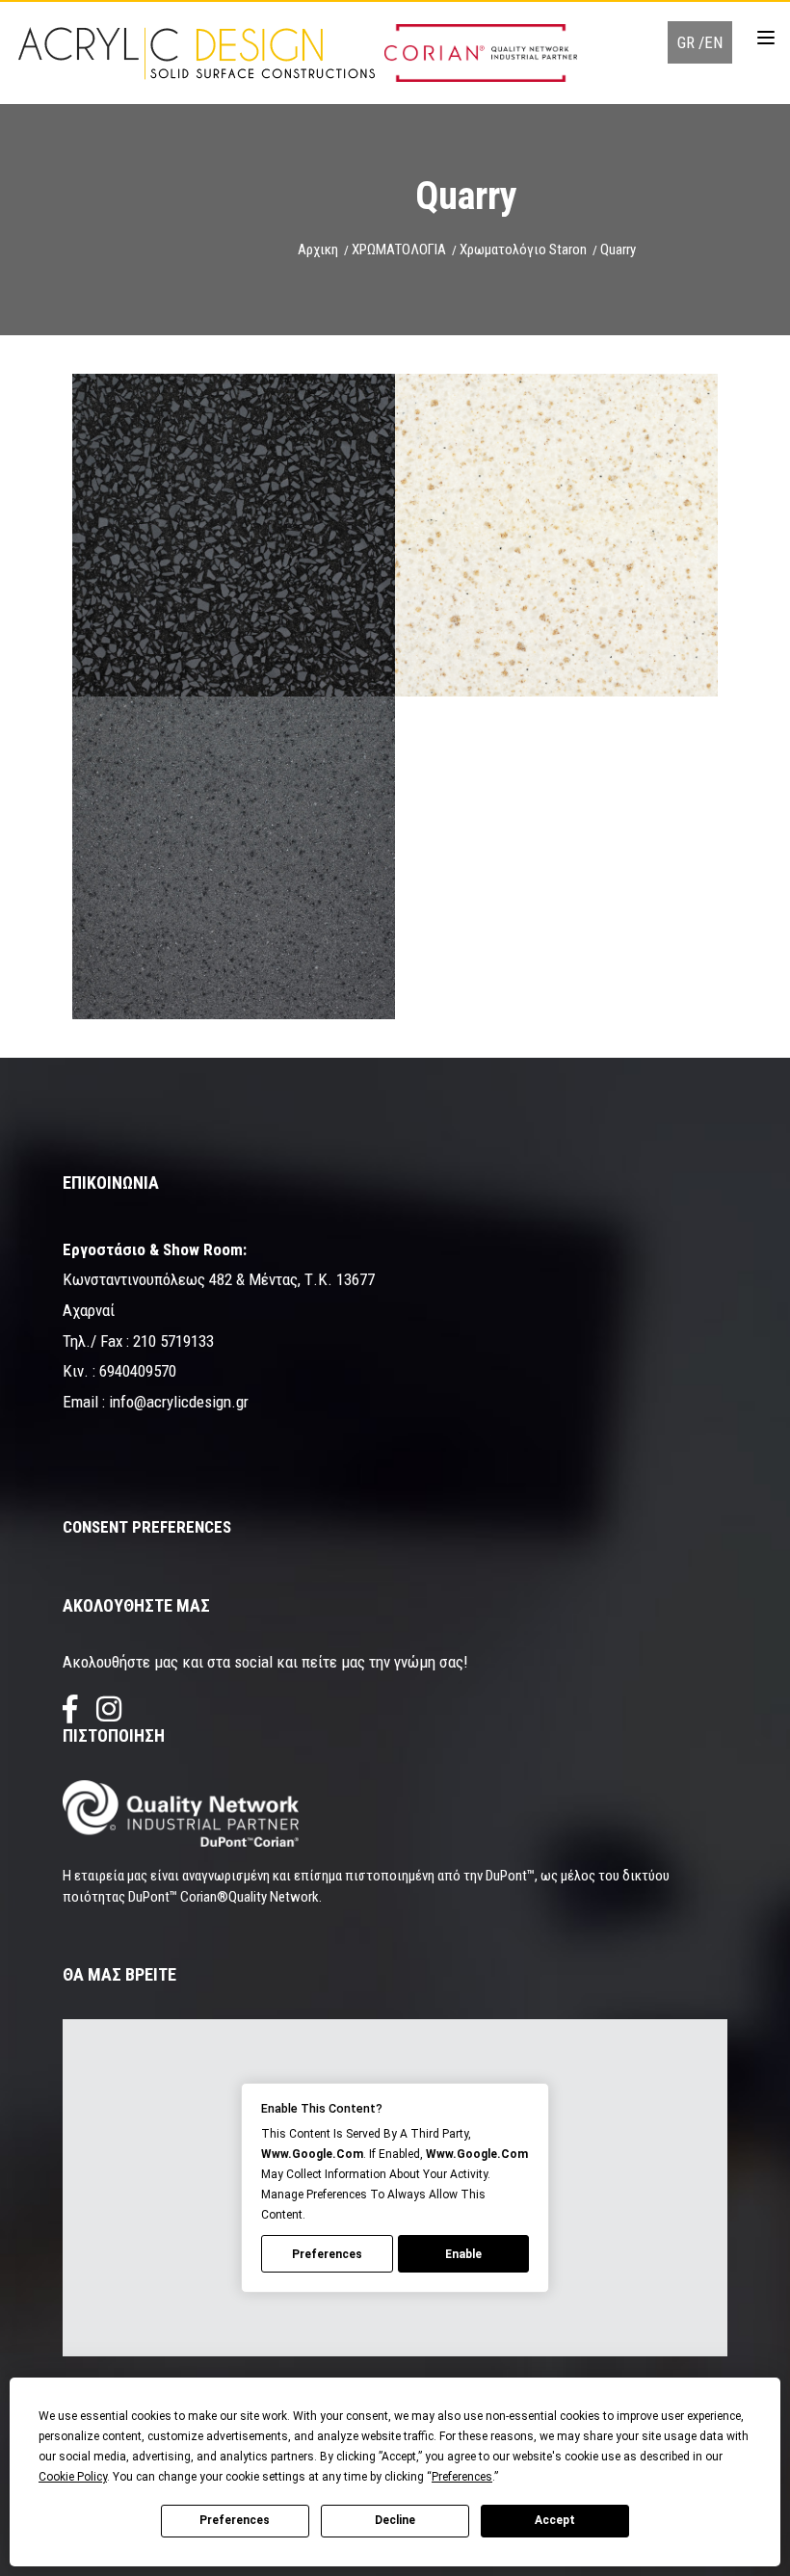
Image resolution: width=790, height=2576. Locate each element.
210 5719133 (173, 1341)
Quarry (618, 250)
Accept (555, 2520)
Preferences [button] (462, 2477)
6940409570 (138, 1371)
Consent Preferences (147, 1527)
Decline (395, 2520)
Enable (463, 2254)
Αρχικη (318, 250)
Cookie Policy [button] (73, 2477)
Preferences (235, 2520)
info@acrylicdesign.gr (179, 1402)
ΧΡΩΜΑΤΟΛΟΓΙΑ (399, 250)
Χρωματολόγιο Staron (523, 250)
